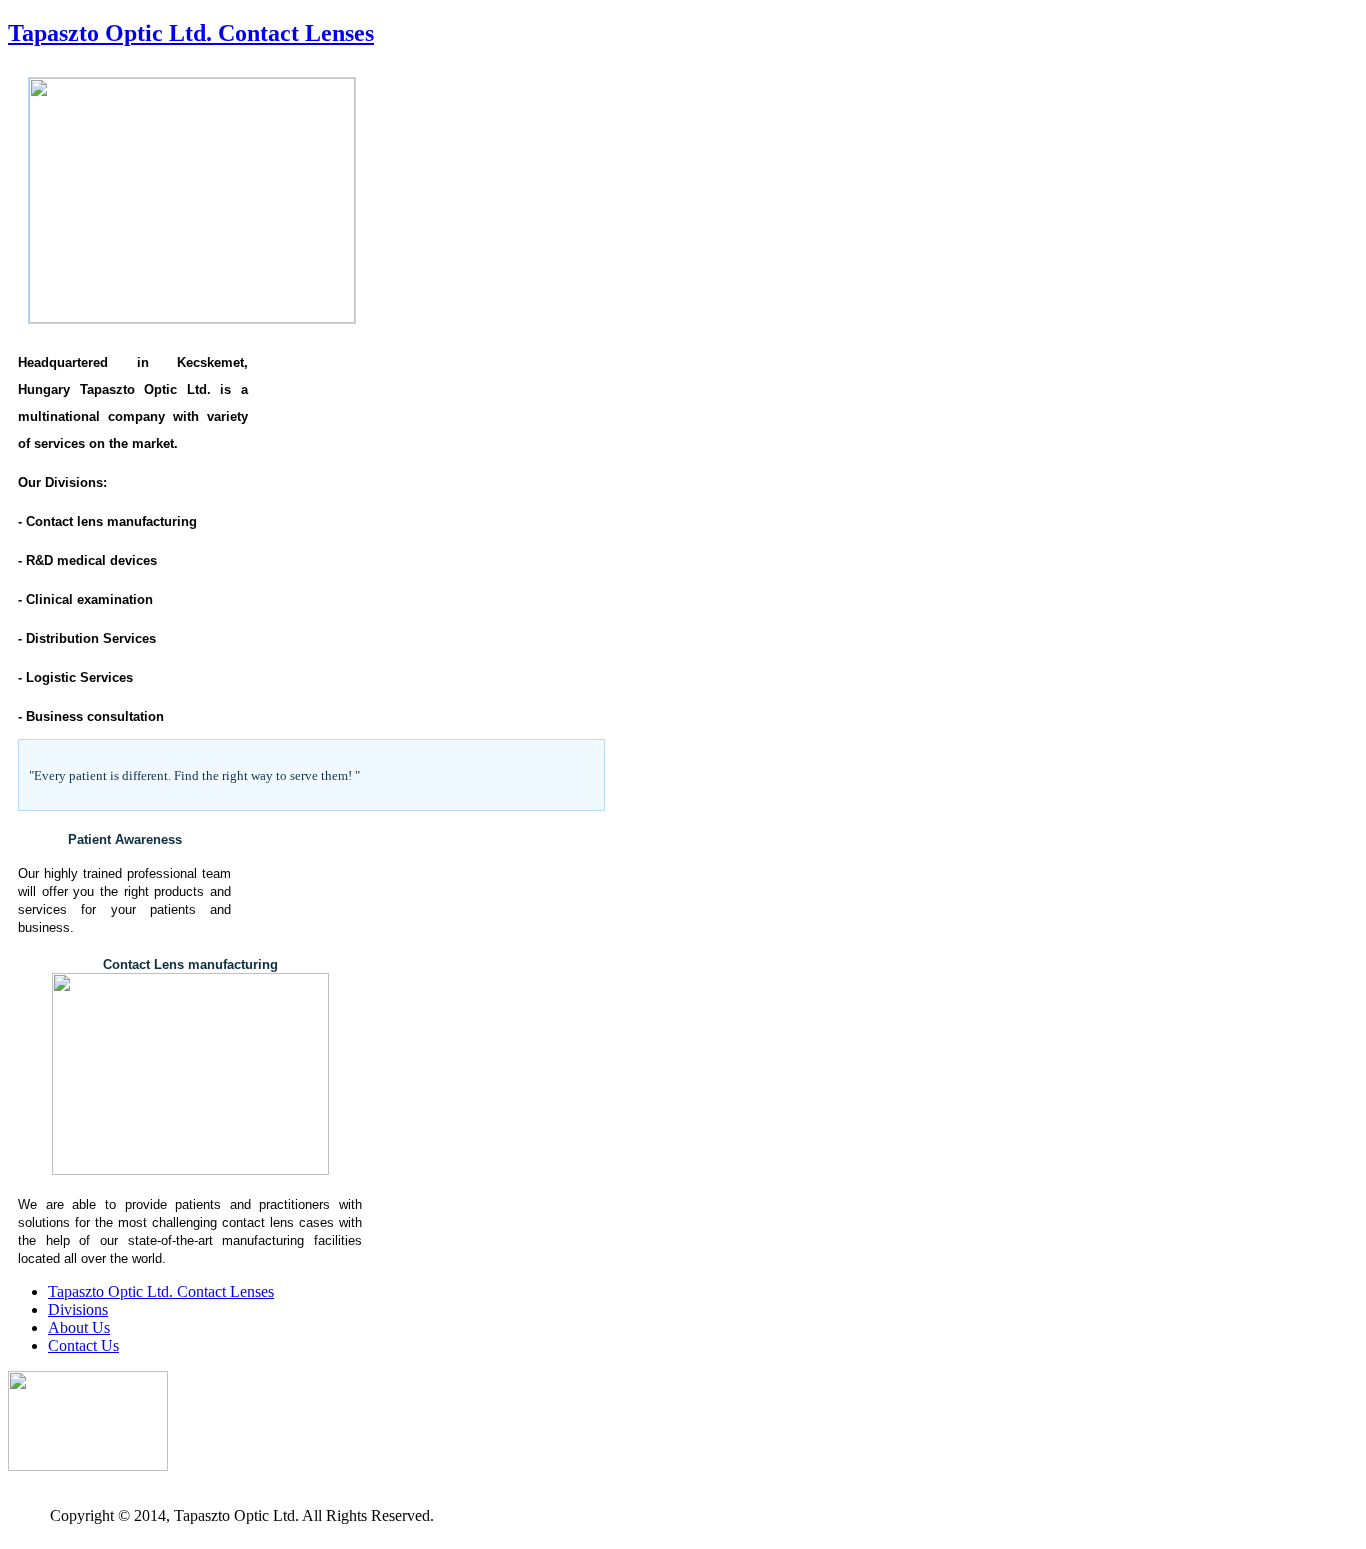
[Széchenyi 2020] (88, 1465)
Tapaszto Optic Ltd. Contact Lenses (191, 33)
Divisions (78, 1309)
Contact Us (83, 1345)
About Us (79, 1327)
